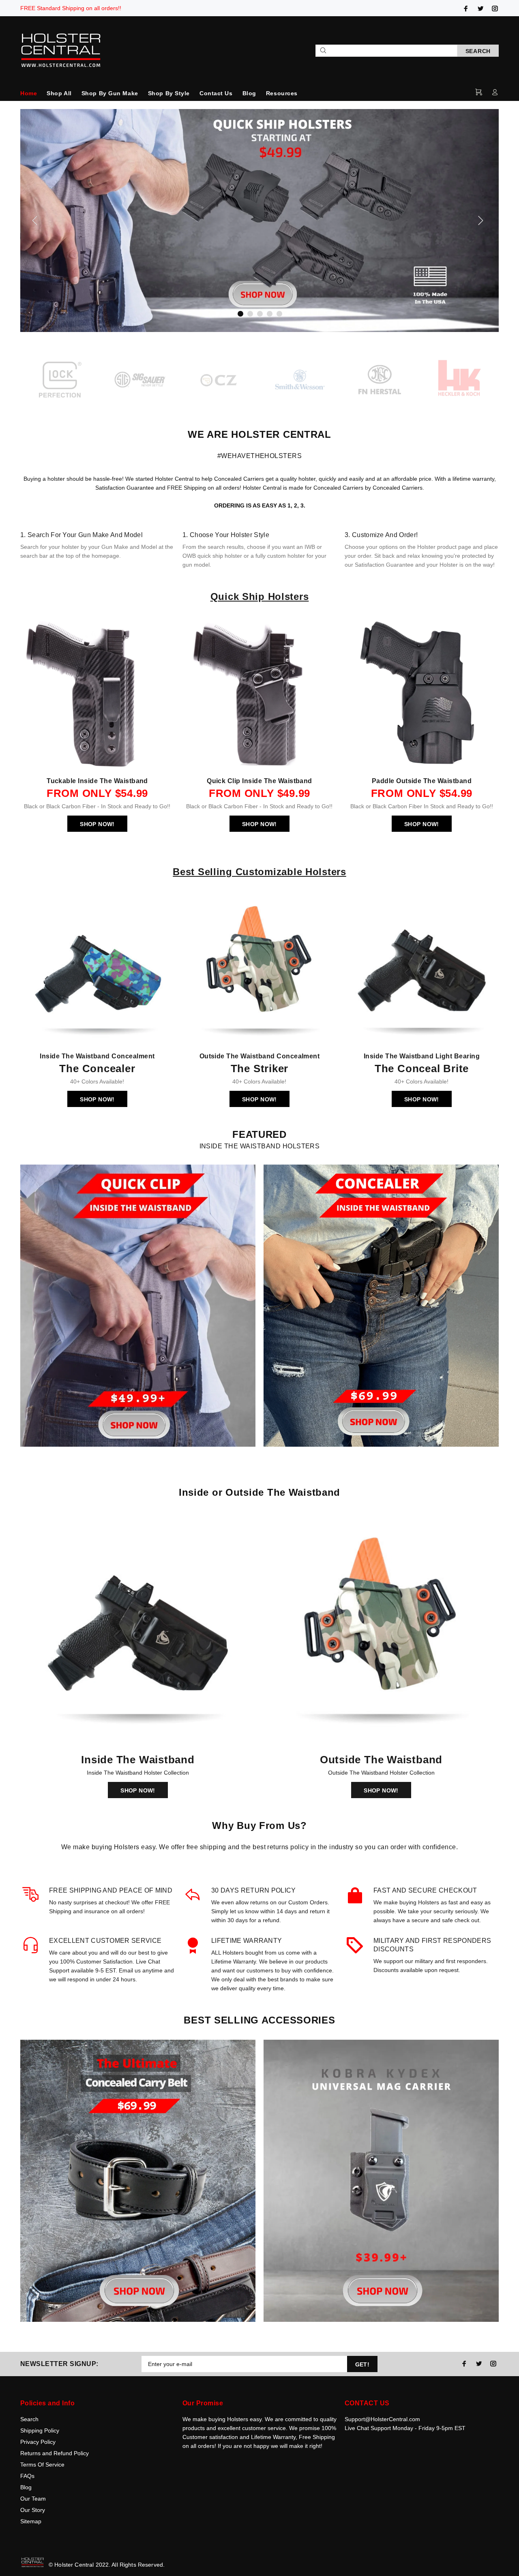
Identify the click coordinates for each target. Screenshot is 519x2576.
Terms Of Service (42, 2465)
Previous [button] (28, 381)
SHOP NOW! (97, 824)
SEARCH (478, 51)
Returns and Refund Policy (55, 2453)
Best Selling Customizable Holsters (259, 872)
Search (29, 2419)
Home (29, 93)
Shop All (59, 93)
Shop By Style (169, 93)
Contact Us (216, 93)
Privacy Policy (38, 2442)
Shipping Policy (40, 2430)
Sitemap (31, 2521)
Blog (249, 93)
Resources (282, 93)
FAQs (27, 2476)
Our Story (33, 2510)
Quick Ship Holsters (260, 596)
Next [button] (491, 381)
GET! (362, 2364)
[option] (60, 381)
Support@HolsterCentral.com (382, 2419)
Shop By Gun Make (110, 93)
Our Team (33, 2499)
